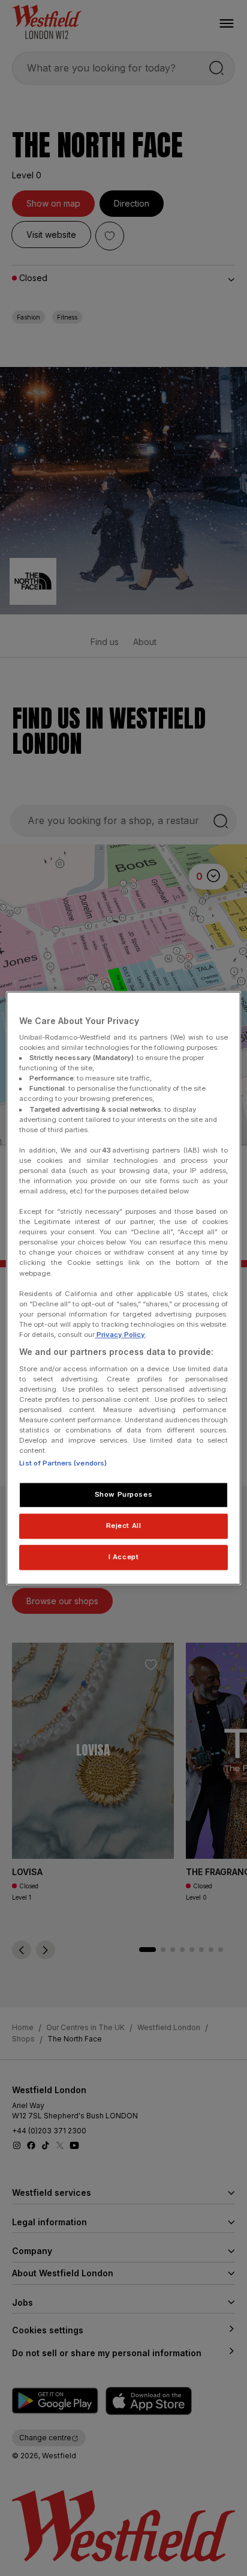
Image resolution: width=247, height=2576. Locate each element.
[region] (123, 1288)
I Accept (124, 1557)
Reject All (124, 1526)
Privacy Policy (120, 1335)
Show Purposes (123, 1494)
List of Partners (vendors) (63, 1463)
